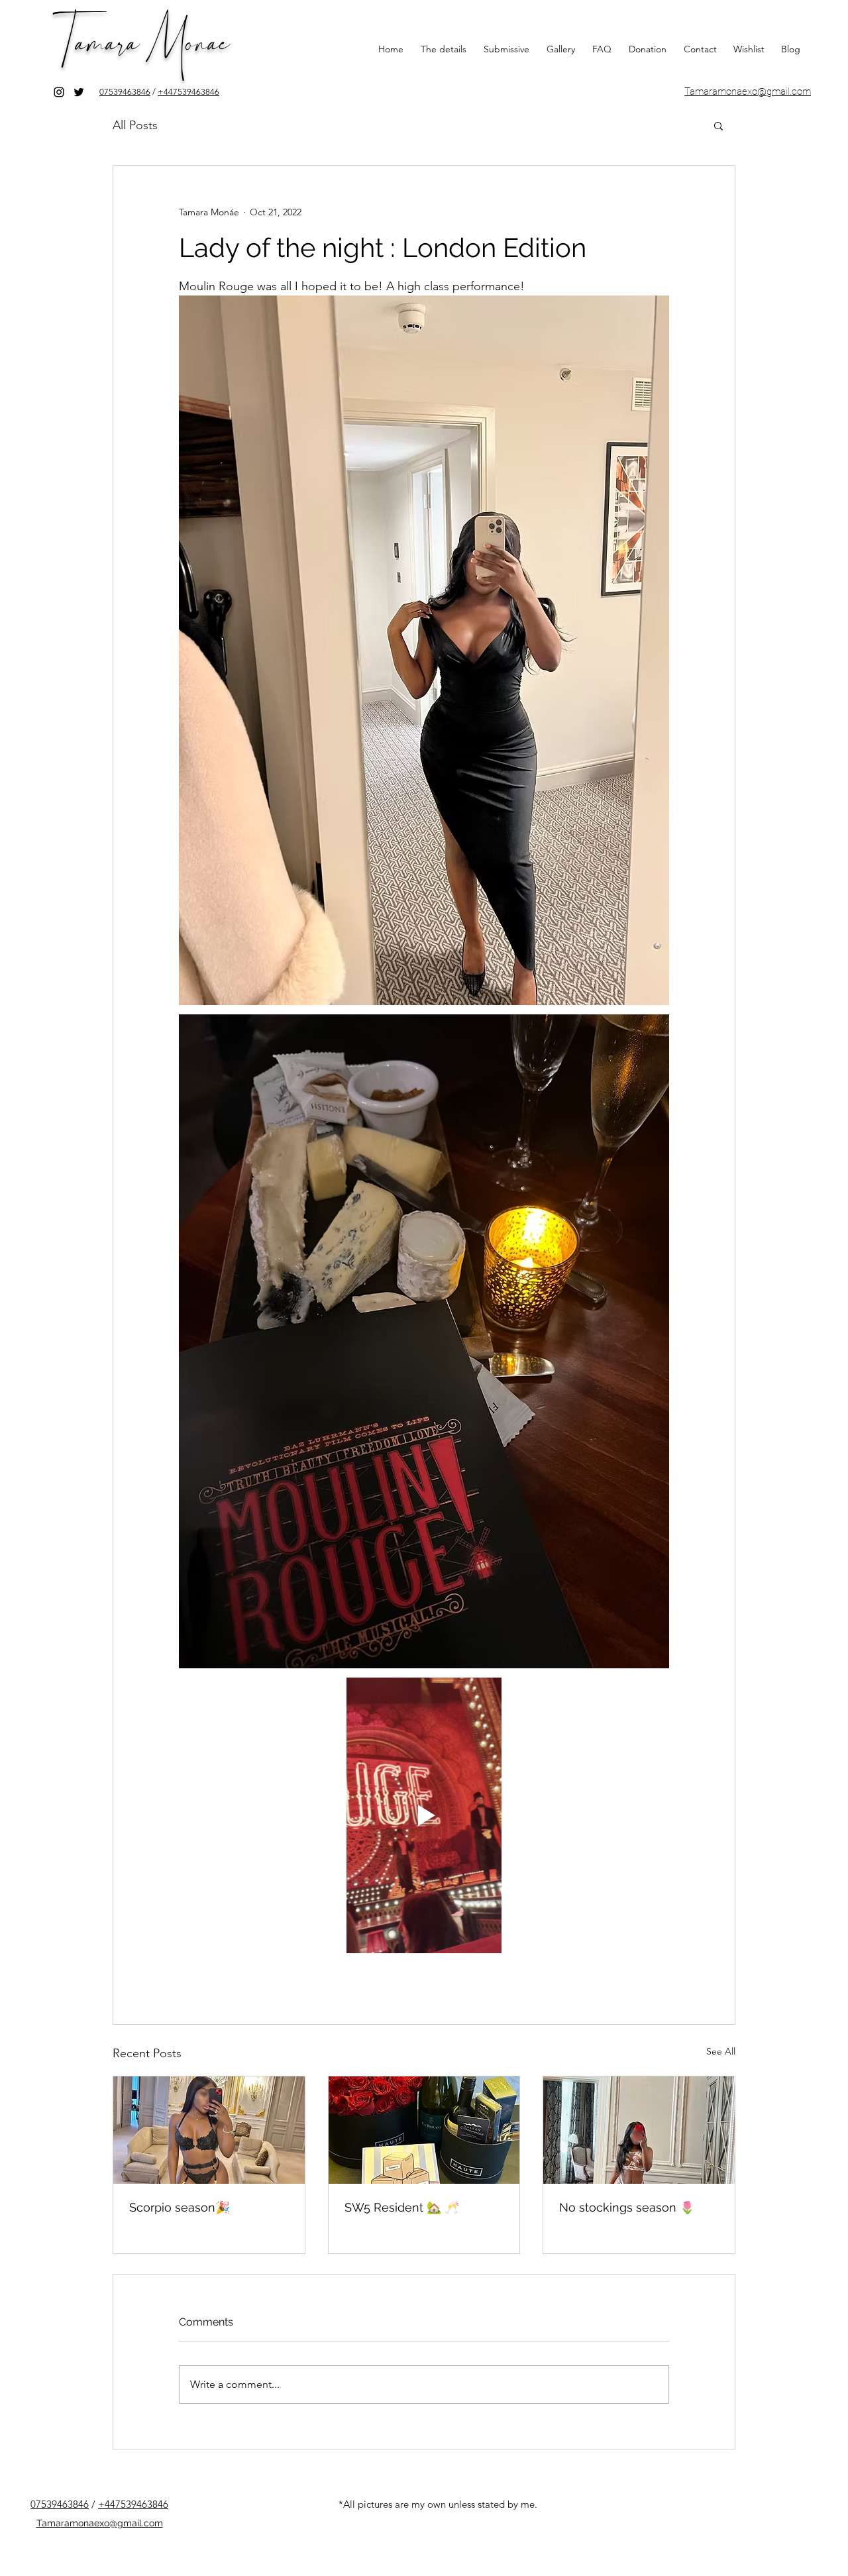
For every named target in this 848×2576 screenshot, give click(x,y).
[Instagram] (59, 92)
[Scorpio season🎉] (209, 2130)
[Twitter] (79, 92)
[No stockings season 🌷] (639, 2130)
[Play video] (424, 1815)
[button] (718, 125)
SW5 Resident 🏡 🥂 (402, 2207)
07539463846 (125, 92)
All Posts (135, 125)
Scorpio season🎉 (180, 2207)
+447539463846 (188, 92)
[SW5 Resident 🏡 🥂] (424, 2130)
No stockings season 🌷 (627, 2207)
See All (721, 2051)
